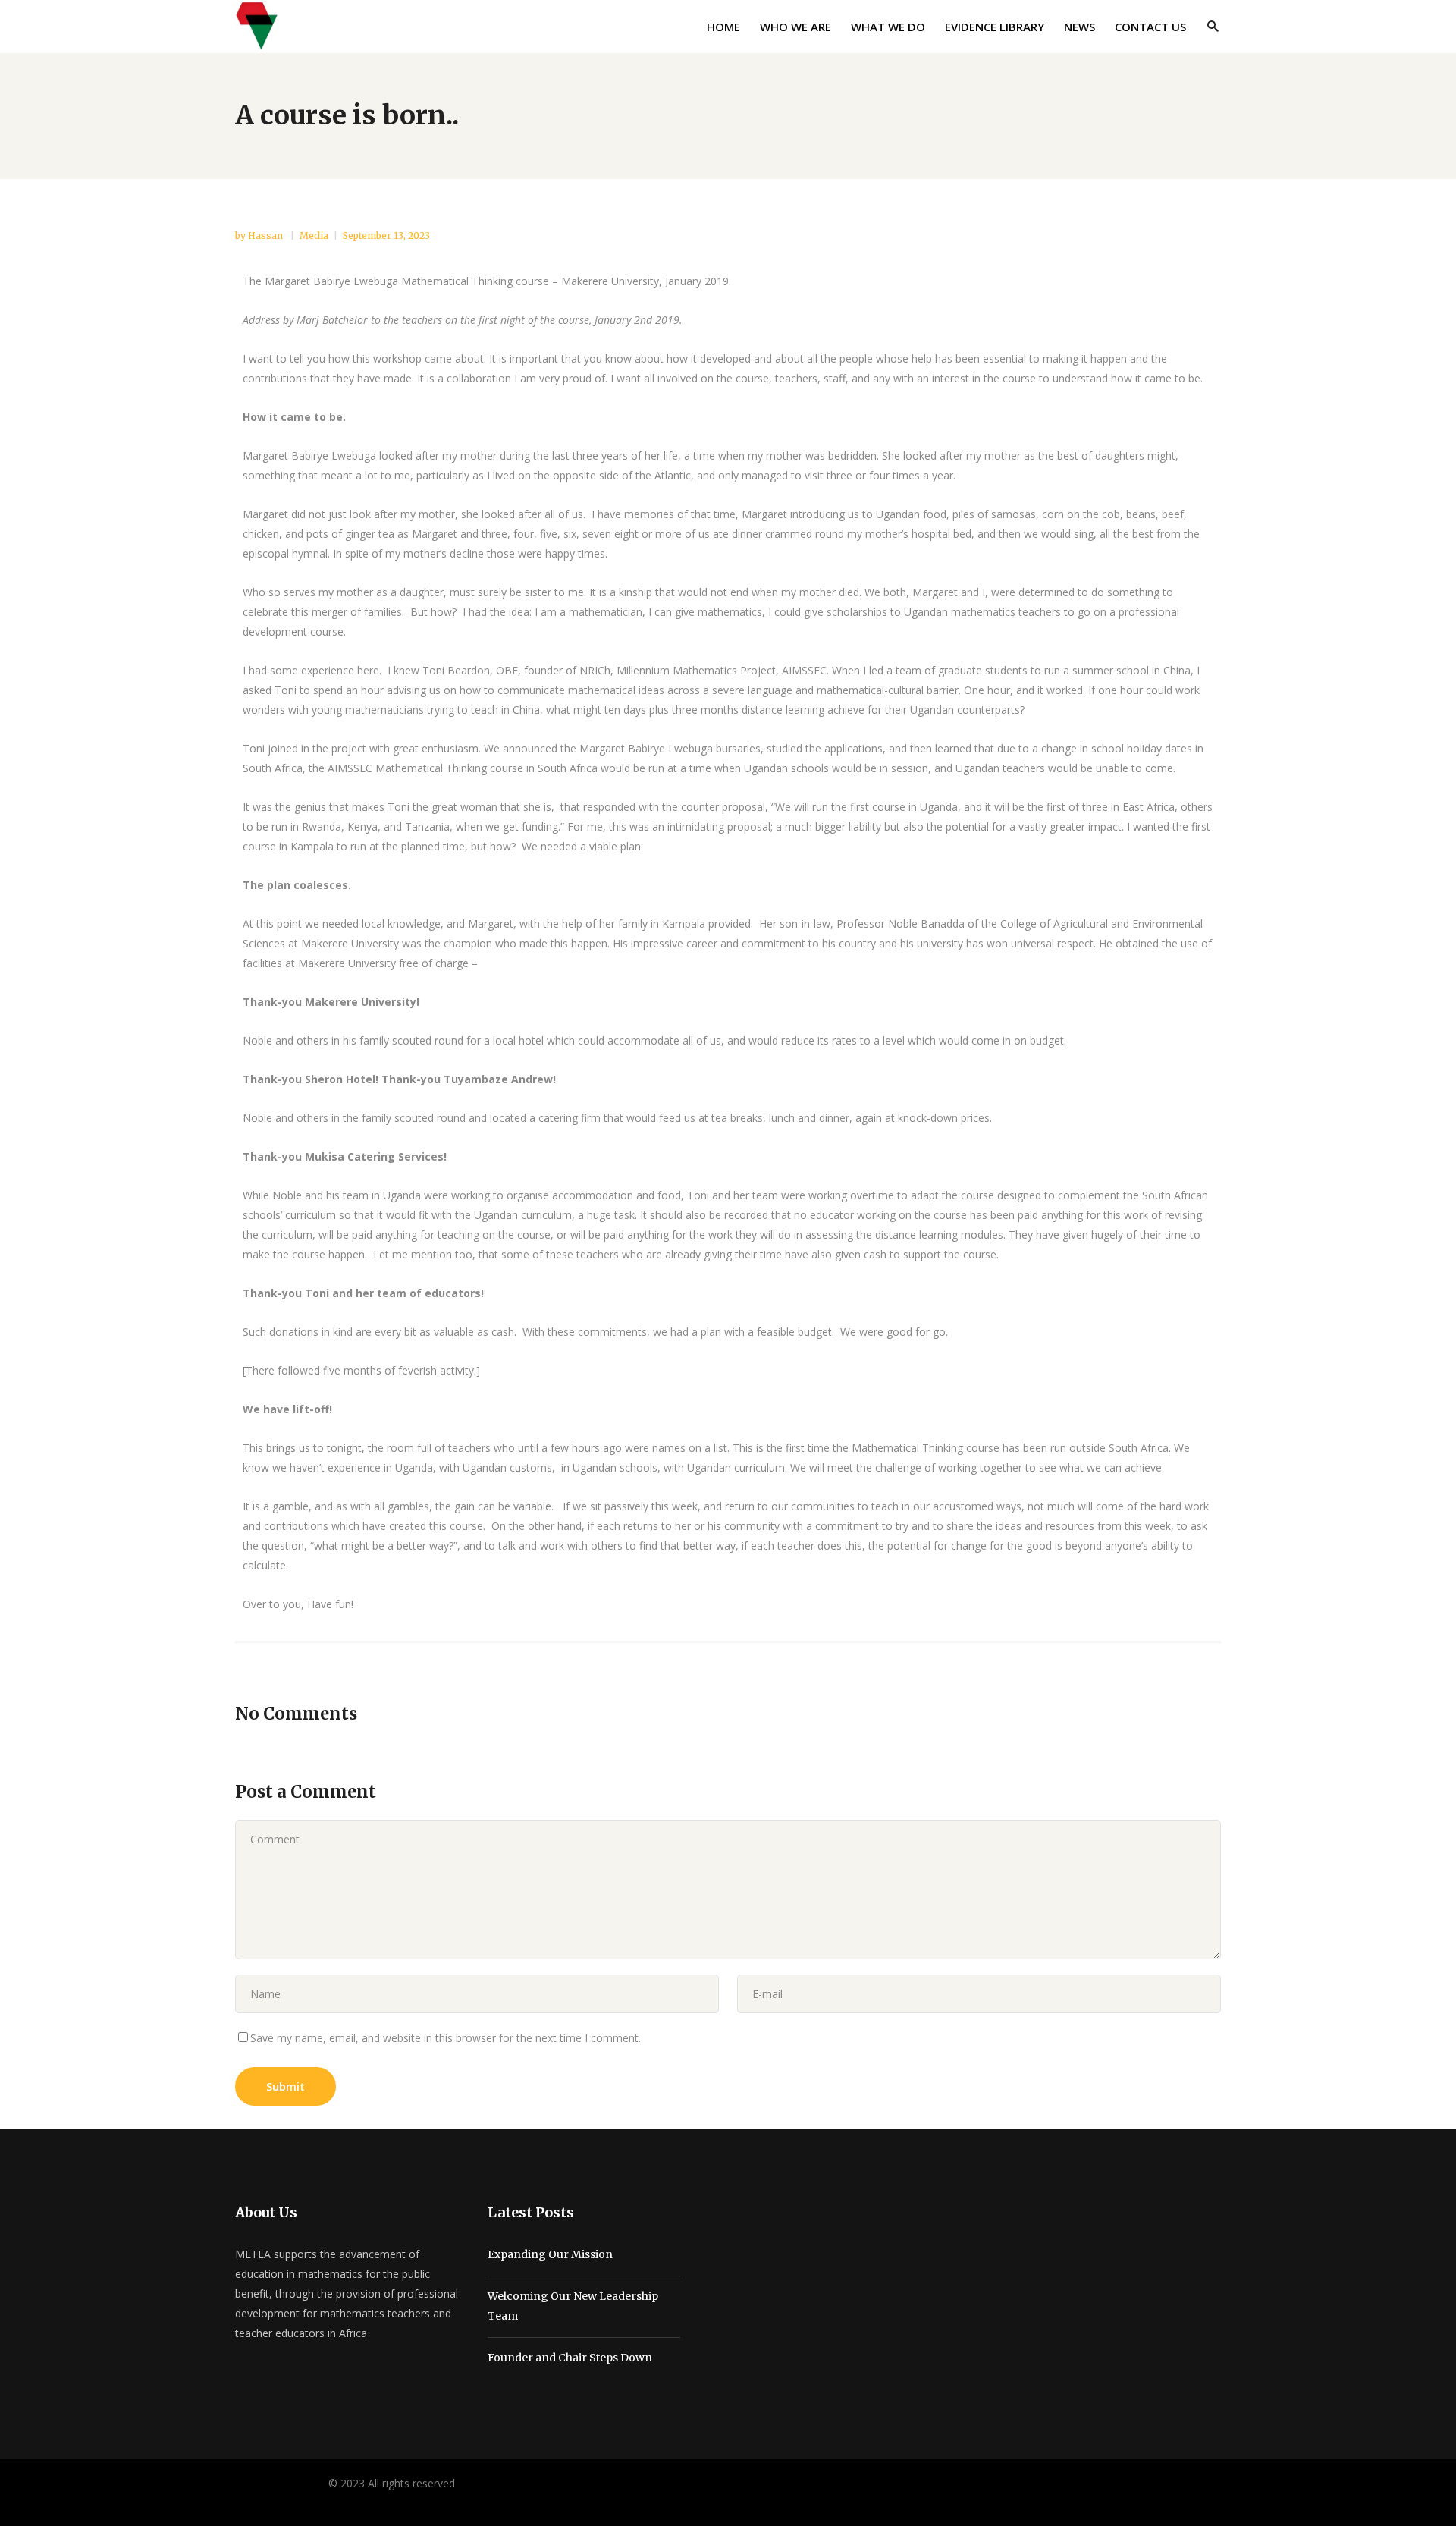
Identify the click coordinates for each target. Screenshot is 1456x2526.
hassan (267, 236)
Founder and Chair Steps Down (570, 2358)
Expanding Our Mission (550, 2254)
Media (314, 236)
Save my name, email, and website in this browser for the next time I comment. (446, 2038)
